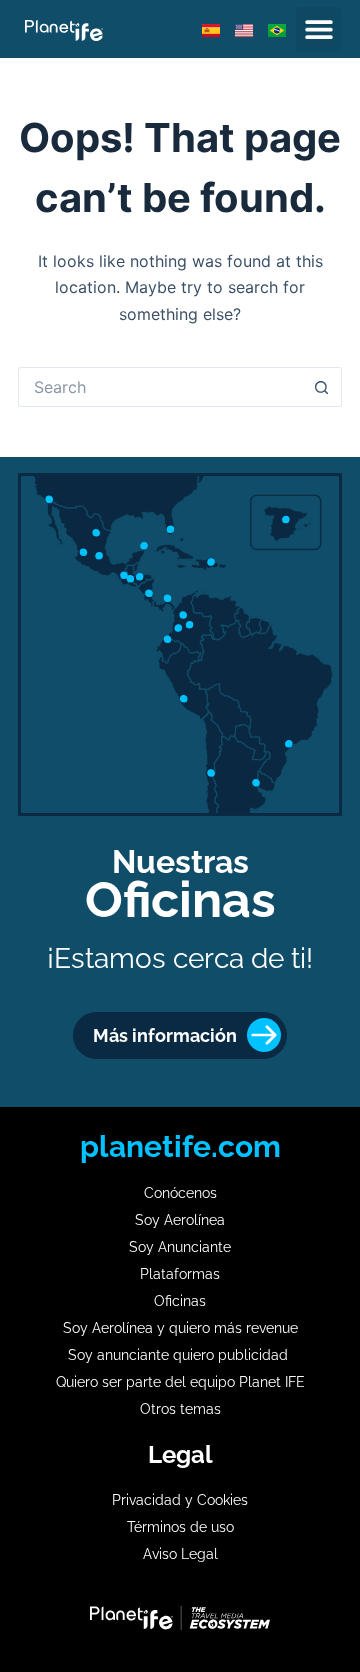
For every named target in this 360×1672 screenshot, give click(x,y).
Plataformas (180, 1274)
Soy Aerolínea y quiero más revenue (180, 1328)
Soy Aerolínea (180, 1220)
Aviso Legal (180, 1554)
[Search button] (322, 387)
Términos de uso (180, 1527)
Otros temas (180, 1409)
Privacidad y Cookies (180, 1500)
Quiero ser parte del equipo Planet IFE (180, 1382)
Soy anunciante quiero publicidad (180, 1355)
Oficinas (180, 1301)
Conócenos (180, 1193)
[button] (318, 29)
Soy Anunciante (180, 1247)
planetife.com (180, 1146)
